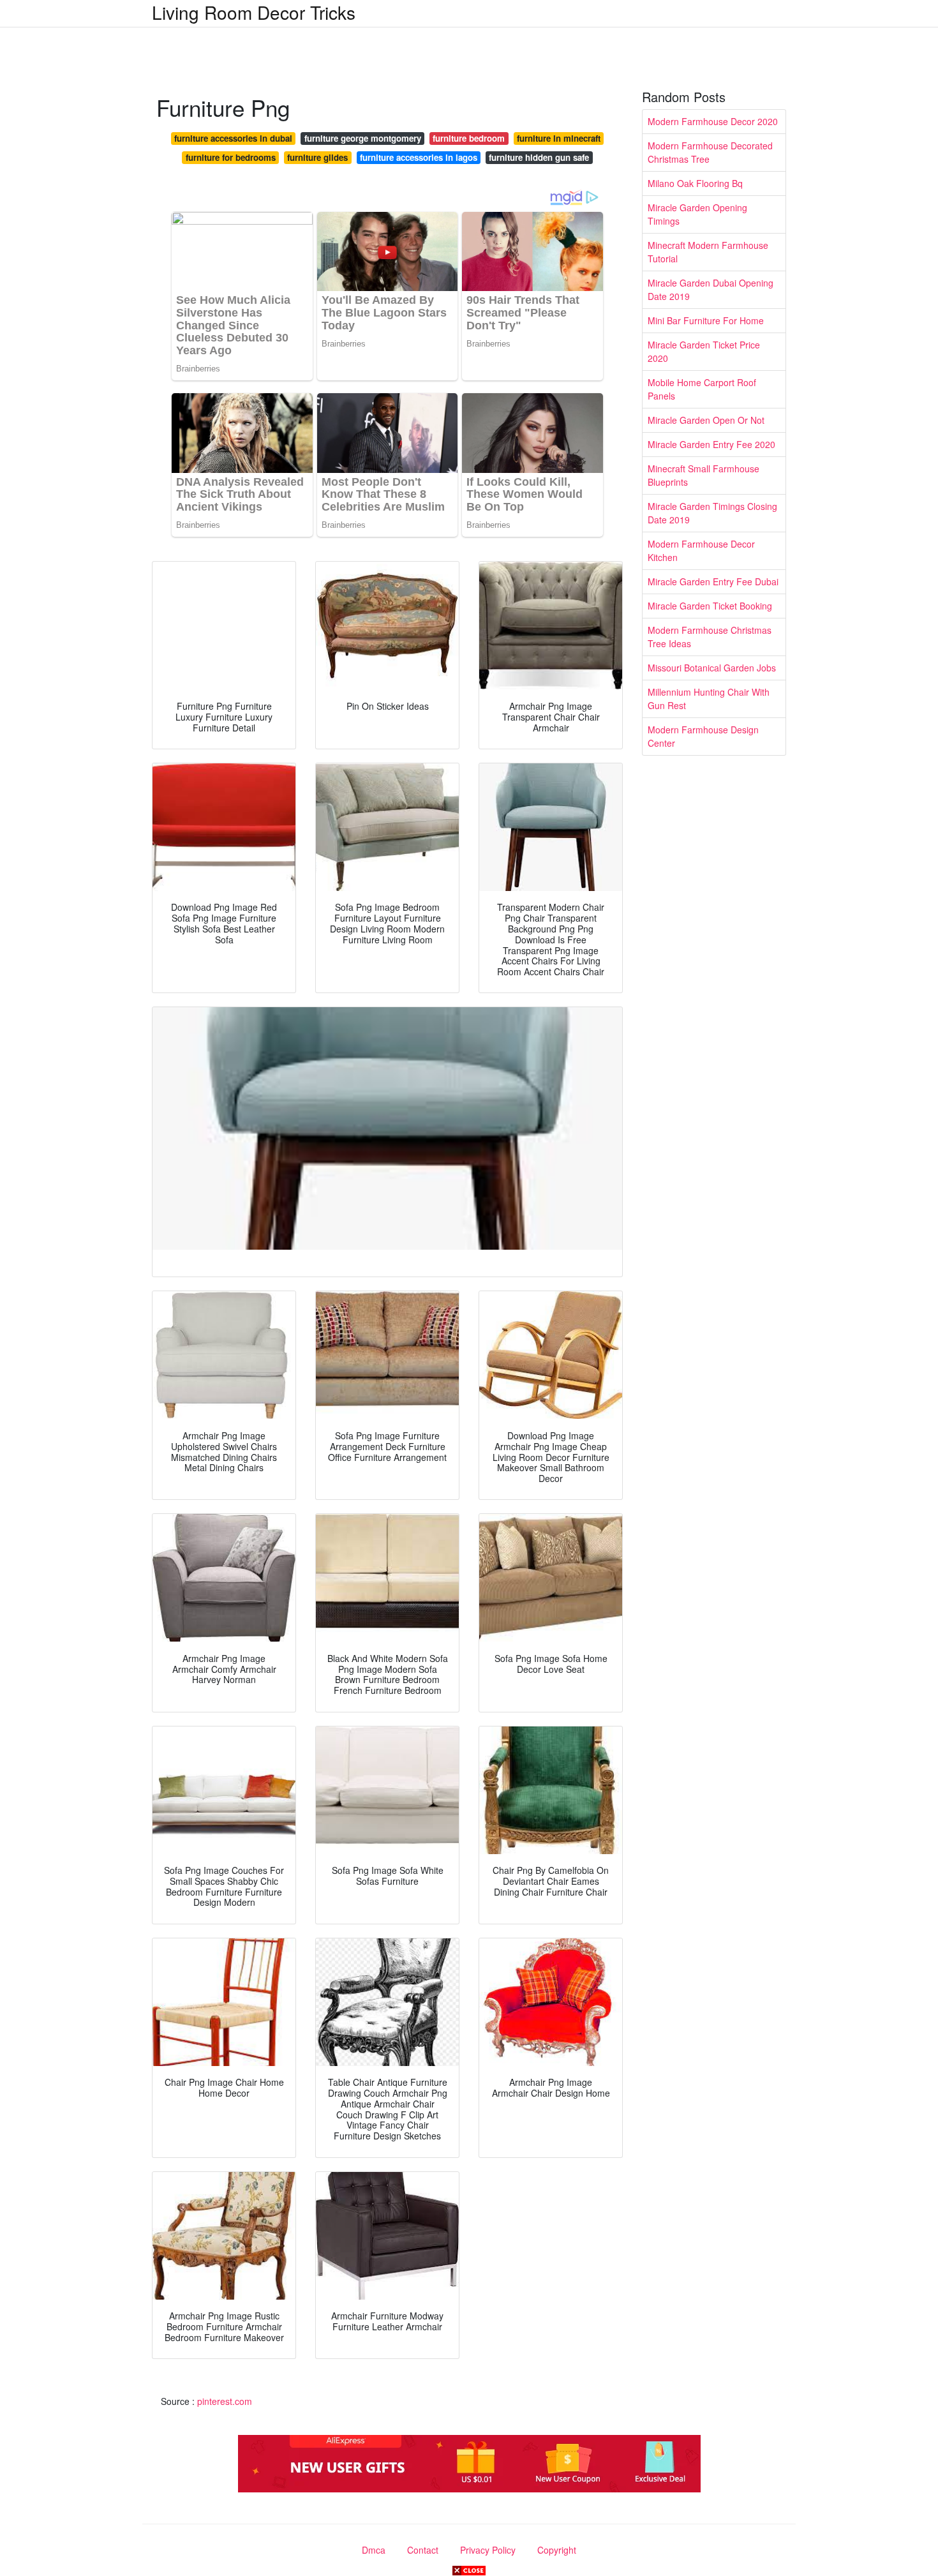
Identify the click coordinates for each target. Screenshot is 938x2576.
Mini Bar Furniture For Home (706, 320)
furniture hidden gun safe (539, 157)
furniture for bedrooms (231, 157)
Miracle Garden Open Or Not (706, 420)
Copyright (557, 2550)
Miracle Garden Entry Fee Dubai (713, 581)
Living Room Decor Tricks (254, 12)
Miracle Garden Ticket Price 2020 (704, 351)
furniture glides (317, 157)
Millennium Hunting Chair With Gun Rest (709, 699)
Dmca (374, 2550)
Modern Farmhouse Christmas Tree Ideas (710, 637)
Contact (423, 2550)
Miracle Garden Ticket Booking (710, 606)
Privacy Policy (488, 2550)
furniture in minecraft (559, 138)
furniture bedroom (469, 138)
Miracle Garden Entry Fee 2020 (711, 444)
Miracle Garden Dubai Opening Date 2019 (711, 289)
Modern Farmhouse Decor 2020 (713, 121)
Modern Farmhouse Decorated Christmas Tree (710, 152)
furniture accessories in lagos (419, 157)
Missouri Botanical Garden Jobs (712, 668)
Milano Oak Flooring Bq (695, 183)
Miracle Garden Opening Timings (697, 214)
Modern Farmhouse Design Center (703, 736)
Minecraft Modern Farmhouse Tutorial (708, 252)
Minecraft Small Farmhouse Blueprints (703, 475)
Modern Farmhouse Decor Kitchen (701, 550)
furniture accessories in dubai (233, 138)
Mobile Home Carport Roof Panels (702, 389)
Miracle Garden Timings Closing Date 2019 (712, 513)
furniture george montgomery (363, 138)
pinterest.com (225, 2401)
